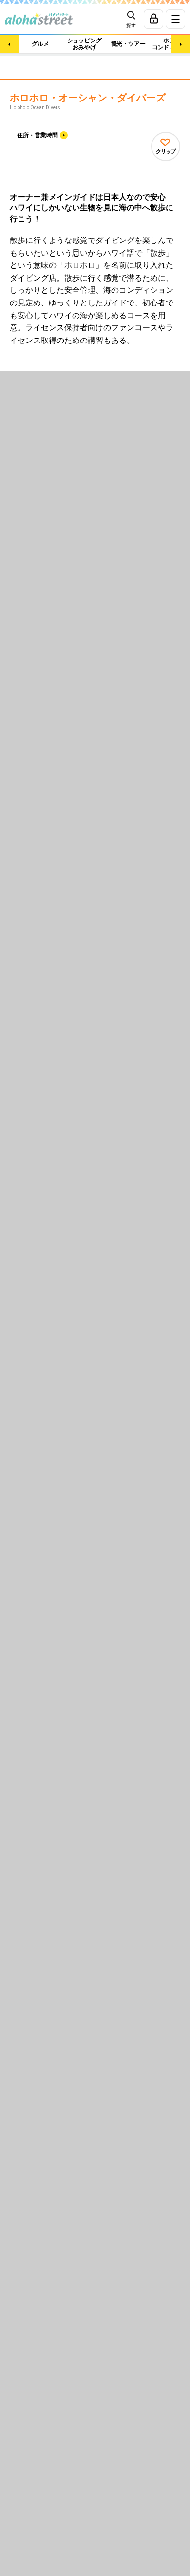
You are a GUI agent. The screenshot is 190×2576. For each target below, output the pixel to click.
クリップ (166, 151)
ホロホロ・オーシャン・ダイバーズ (88, 98)
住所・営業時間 (38, 135)
